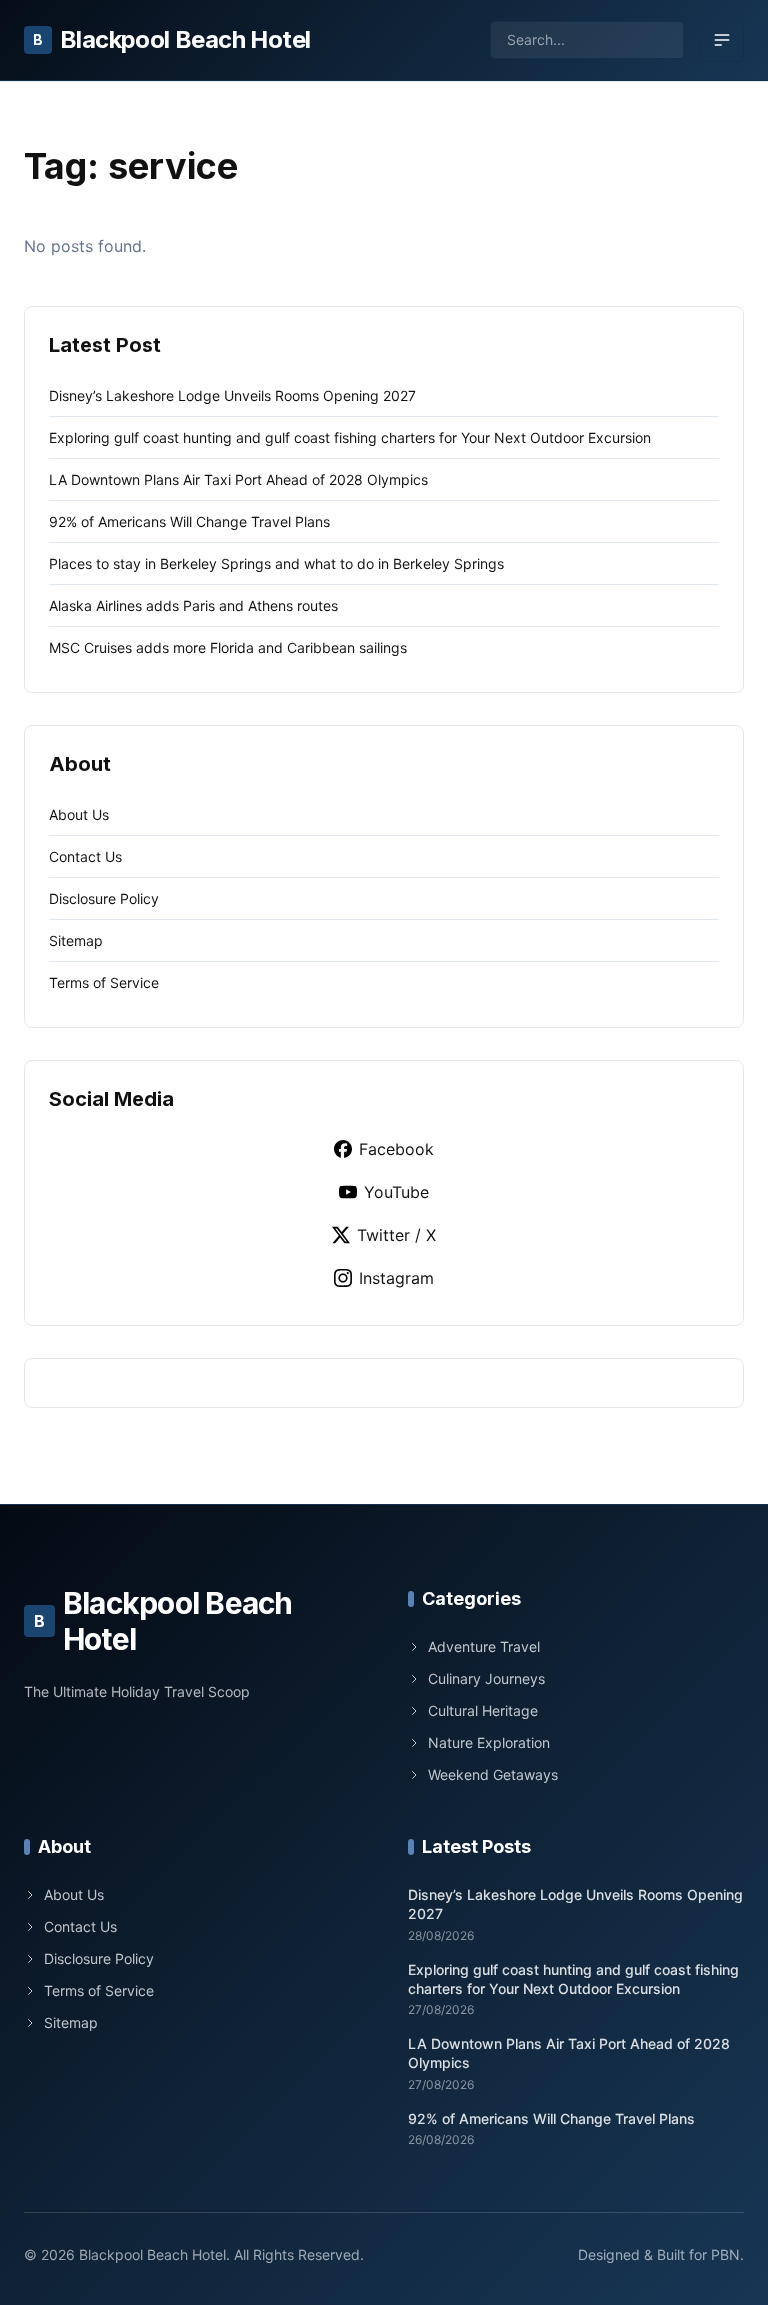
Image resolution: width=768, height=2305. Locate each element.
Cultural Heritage (483, 1710)
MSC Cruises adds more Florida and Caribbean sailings (228, 647)
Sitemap (76, 940)
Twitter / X (396, 1235)
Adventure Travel (484, 1646)
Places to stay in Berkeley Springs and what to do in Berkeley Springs (276, 563)
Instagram (396, 1278)
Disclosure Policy (104, 898)
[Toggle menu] (722, 40)
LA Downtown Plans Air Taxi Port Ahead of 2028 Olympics (238, 479)
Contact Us (85, 856)
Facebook (396, 1149)
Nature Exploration (489, 1742)
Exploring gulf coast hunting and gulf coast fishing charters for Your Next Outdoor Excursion (350, 437)
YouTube (396, 1192)
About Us (79, 814)
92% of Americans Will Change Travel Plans (189, 521)
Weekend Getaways (493, 1774)
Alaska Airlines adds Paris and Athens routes (193, 605)
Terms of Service (104, 982)
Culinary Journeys (486, 1678)
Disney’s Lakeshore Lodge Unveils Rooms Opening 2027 (232, 395)
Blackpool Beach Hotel (171, 39)
